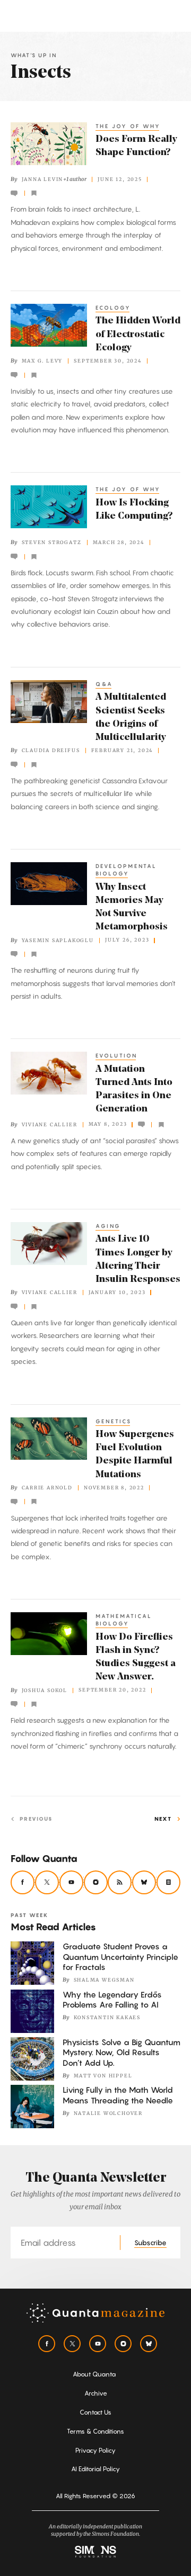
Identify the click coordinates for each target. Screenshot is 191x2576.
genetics (114, 1421)
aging (108, 1226)
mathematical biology (124, 1620)
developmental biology (126, 870)
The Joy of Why (128, 126)
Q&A (104, 684)
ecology (113, 308)
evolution (116, 1055)
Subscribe (150, 2243)
